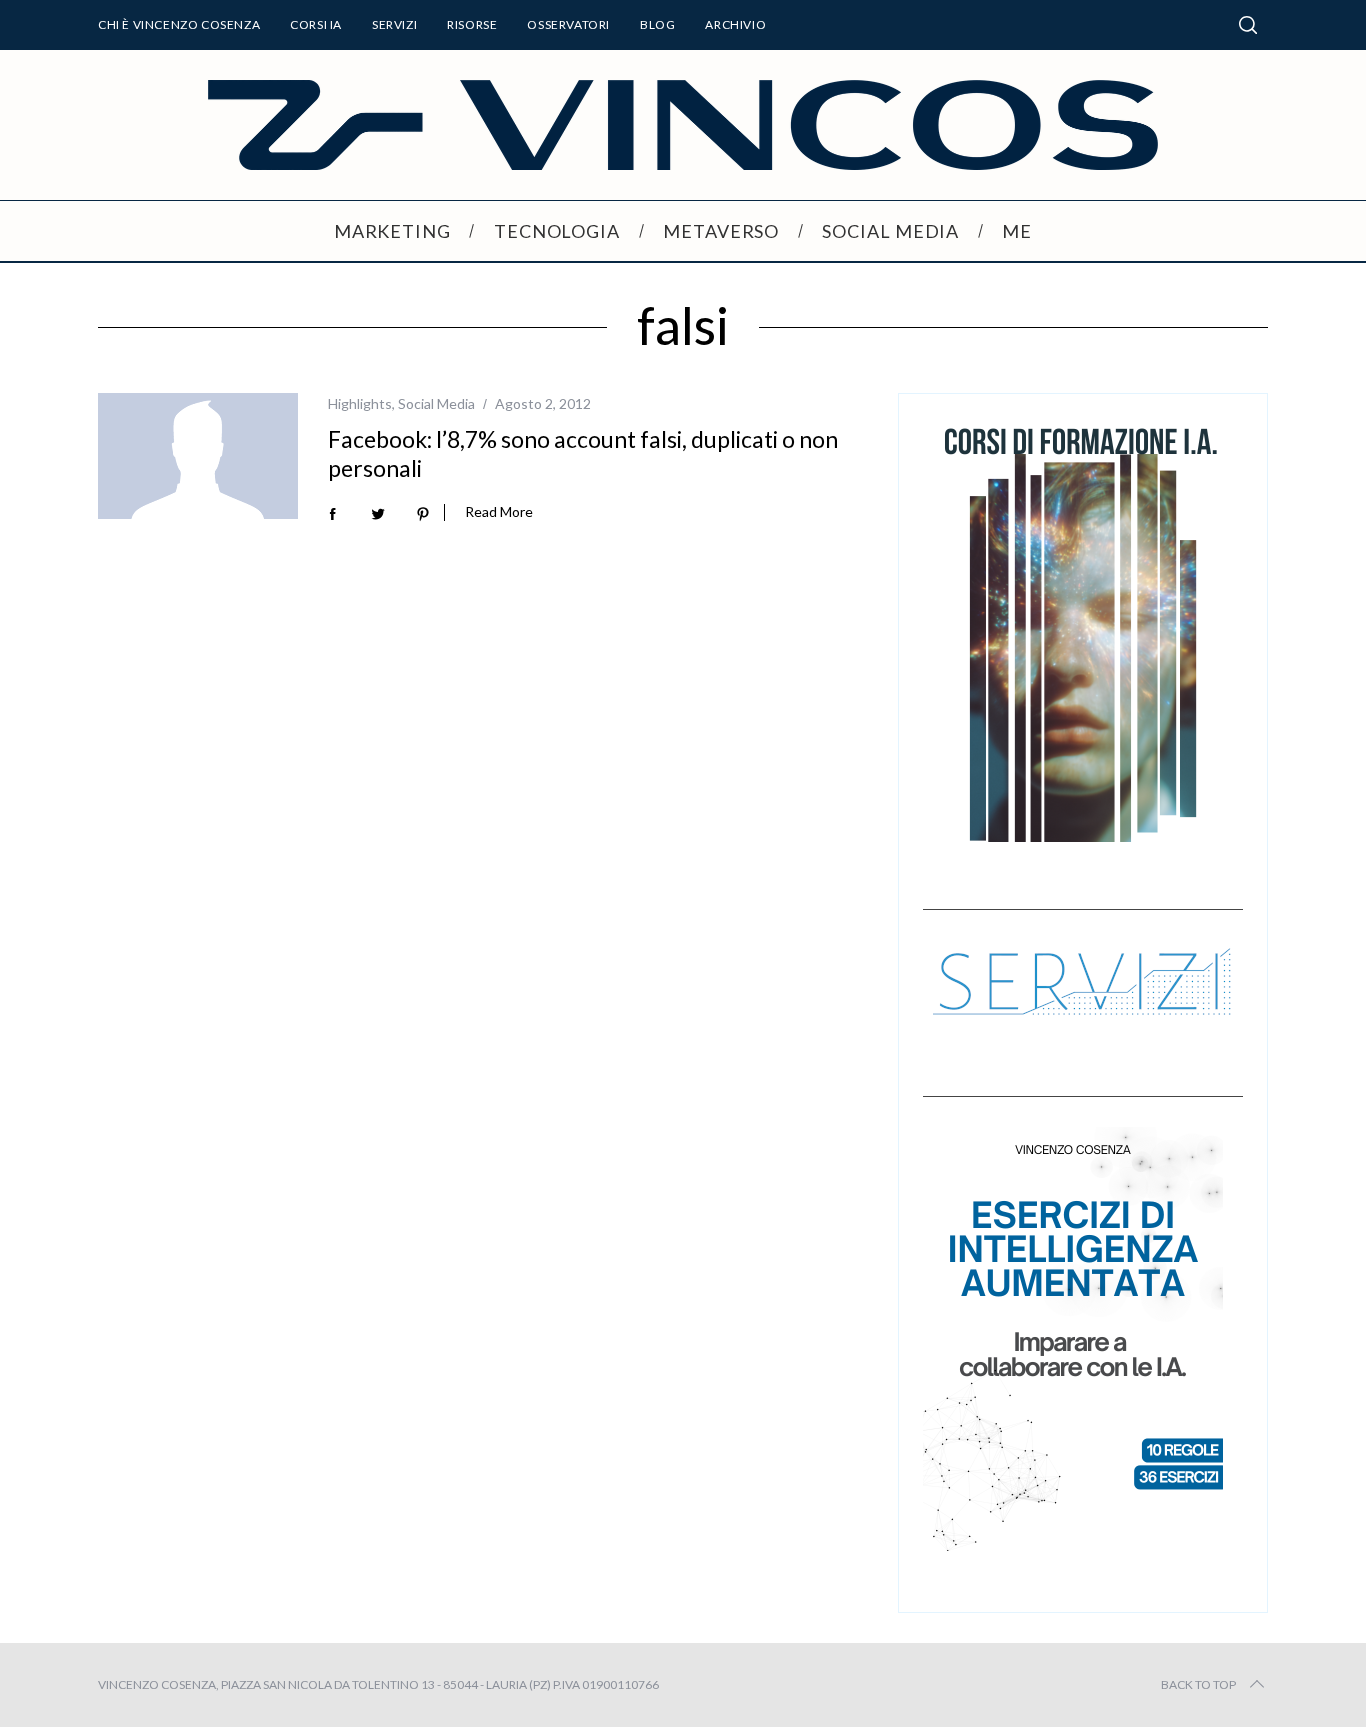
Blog (657, 24)
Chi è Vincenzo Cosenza (179, 24)
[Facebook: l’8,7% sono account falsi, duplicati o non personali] (198, 456)
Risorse (472, 24)
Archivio (735, 24)
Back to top (1198, 1684)
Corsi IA (316, 24)
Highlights (360, 403)
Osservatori (568, 24)
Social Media (436, 403)
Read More (499, 512)
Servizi (394, 24)
